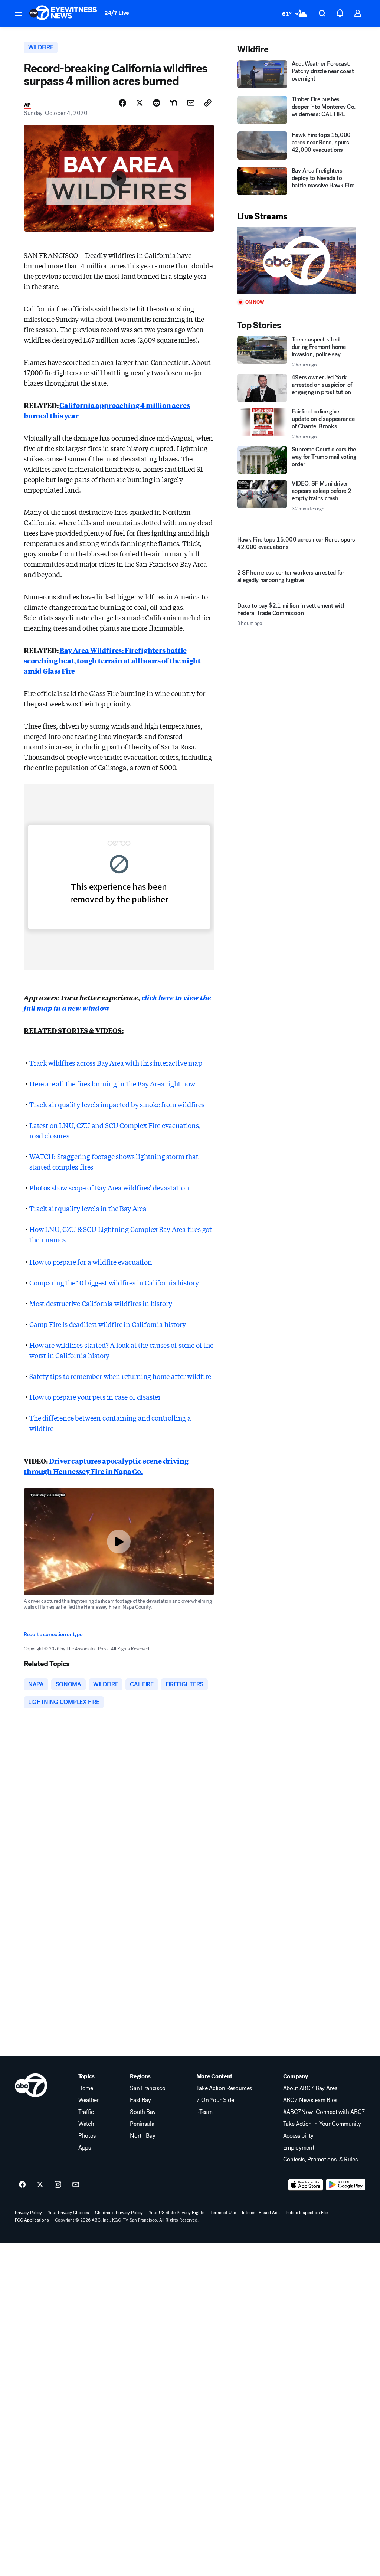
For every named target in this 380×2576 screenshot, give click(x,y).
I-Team (204, 2112)
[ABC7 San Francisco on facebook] (22, 2185)
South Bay (143, 2112)
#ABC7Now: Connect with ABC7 (324, 2112)
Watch (86, 2124)
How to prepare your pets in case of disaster (95, 1397)
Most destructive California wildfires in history (101, 1303)
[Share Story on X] (140, 103)
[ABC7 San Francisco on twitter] (40, 2185)
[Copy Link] (208, 103)
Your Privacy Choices (68, 2213)
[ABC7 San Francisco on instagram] (58, 2185)
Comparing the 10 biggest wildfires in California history (114, 1282)
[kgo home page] (31, 2085)
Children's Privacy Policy (119, 2213)
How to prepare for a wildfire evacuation (91, 1262)
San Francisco (148, 2088)
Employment (299, 2148)
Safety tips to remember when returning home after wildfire (120, 1376)
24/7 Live (117, 13)
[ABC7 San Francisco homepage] (63, 13)
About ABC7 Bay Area (310, 2088)
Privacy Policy (28, 2213)
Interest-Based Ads (261, 2213)
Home (86, 2088)
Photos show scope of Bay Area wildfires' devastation (109, 1187)
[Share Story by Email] (191, 103)
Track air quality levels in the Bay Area (88, 1208)
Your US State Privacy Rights (177, 2213)
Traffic (86, 2112)
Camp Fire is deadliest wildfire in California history (107, 1324)
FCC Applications (32, 2220)
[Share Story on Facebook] (122, 103)
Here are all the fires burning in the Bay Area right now (112, 1083)
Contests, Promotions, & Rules (320, 2160)
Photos (87, 2136)
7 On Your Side (215, 2100)
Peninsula (142, 2124)
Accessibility (298, 2136)
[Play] (297, 261)
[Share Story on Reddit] (157, 103)
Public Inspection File (307, 2213)
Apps (85, 2148)
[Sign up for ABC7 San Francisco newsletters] (76, 2185)
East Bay (140, 2100)
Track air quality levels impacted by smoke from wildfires (117, 1104)
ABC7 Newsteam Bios (310, 2100)
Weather (89, 2100)
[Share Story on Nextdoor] (174, 103)
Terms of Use (223, 2213)
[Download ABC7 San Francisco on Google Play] (346, 2185)
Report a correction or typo (53, 1634)
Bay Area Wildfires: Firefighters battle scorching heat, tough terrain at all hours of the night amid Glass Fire (112, 660)
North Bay (142, 2136)
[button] (19, 13)
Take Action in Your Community (322, 2124)
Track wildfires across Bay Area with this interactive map (116, 1063)
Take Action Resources (224, 2088)
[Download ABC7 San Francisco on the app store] (306, 2185)
